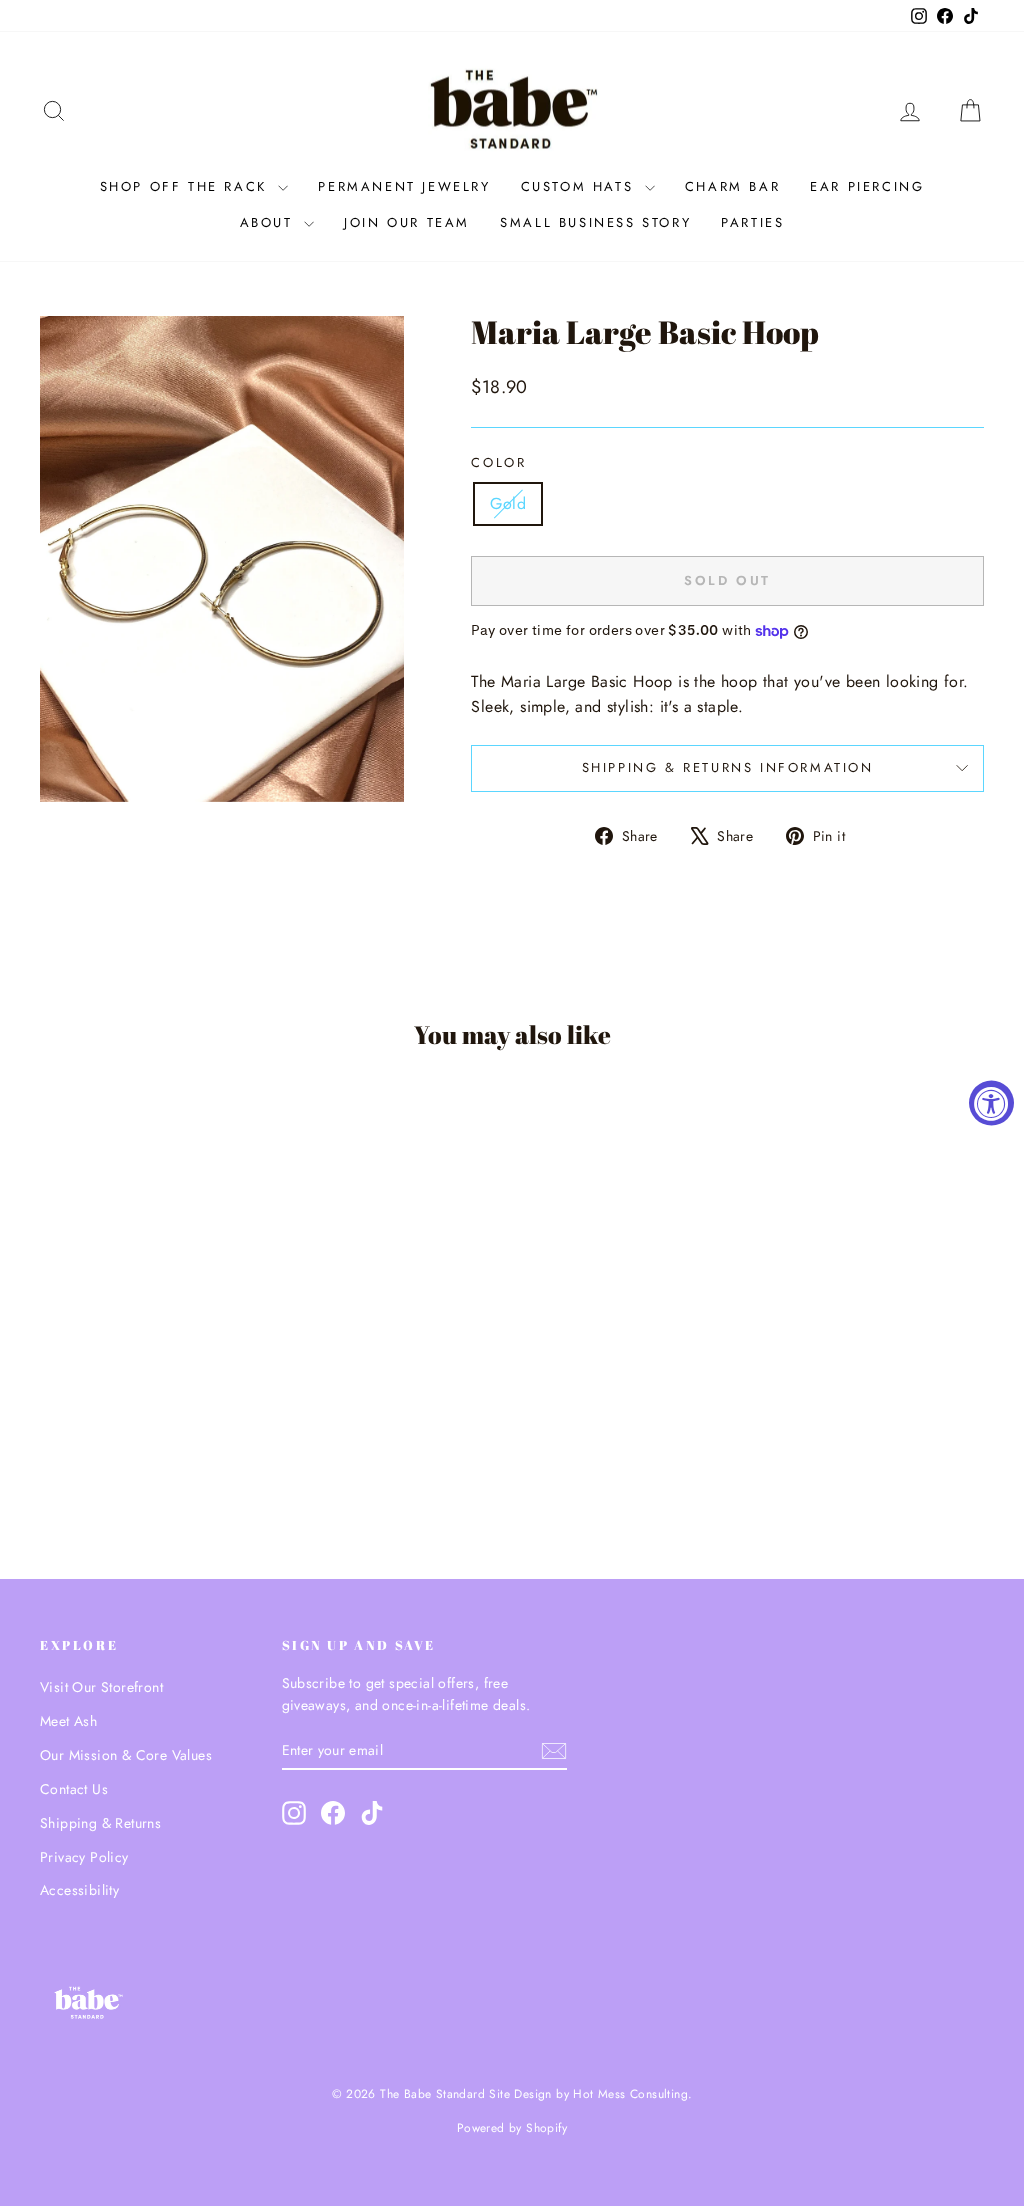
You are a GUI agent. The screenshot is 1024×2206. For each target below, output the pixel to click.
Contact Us (74, 1789)
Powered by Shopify (512, 2128)
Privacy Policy (84, 1857)
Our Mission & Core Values (126, 1755)
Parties (752, 222)
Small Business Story (595, 222)
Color (498, 462)
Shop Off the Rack (187, 186)
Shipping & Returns (100, 1823)
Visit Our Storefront (101, 1687)
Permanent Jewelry (404, 186)
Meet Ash (68, 1721)
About (270, 222)
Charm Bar (732, 186)
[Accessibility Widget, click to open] (991, 1103)
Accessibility (79, 1890)
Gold (508, 503)
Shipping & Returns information (728, 767)
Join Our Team (407, 222)
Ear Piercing (867, 186)
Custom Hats (580, 186)
